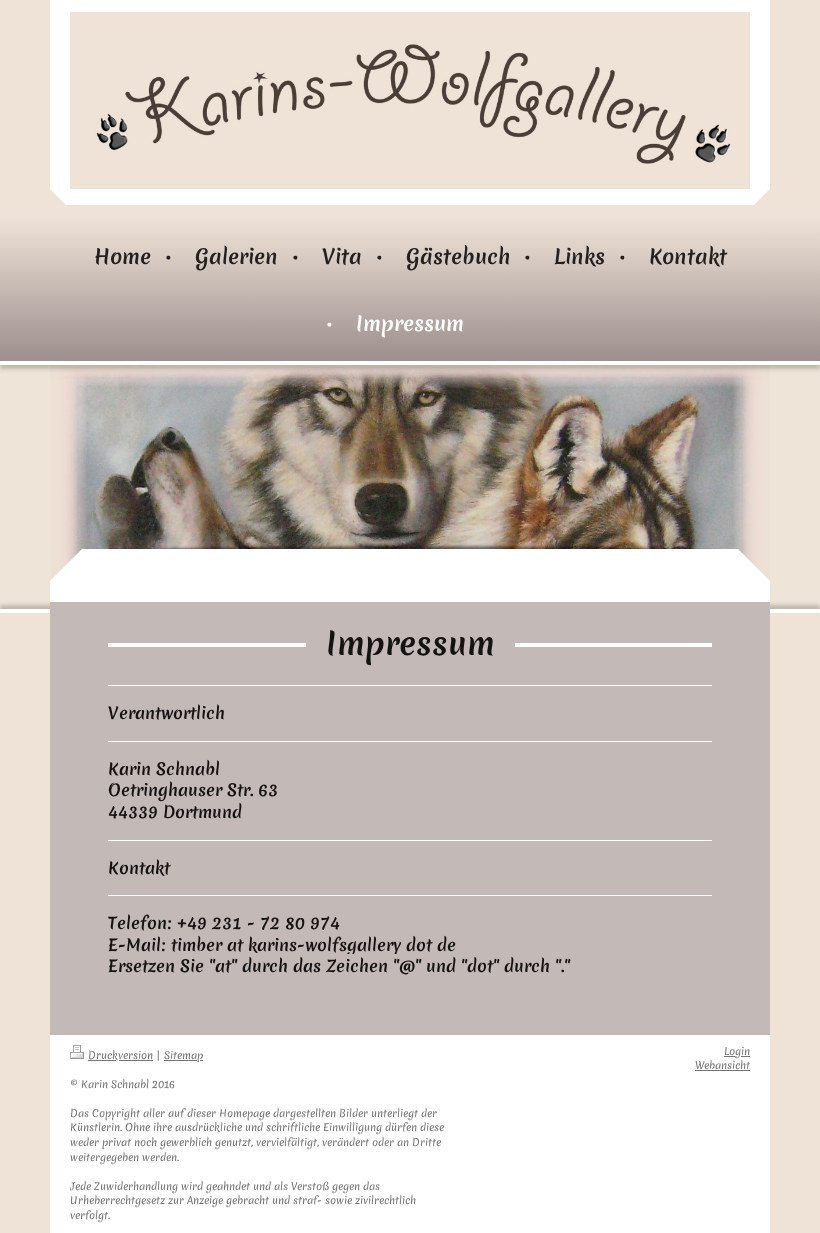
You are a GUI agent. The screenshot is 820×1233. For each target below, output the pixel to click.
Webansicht (722, 1065)
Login (737, 1051)
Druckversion (120, 1055)
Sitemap (183, 1055)
